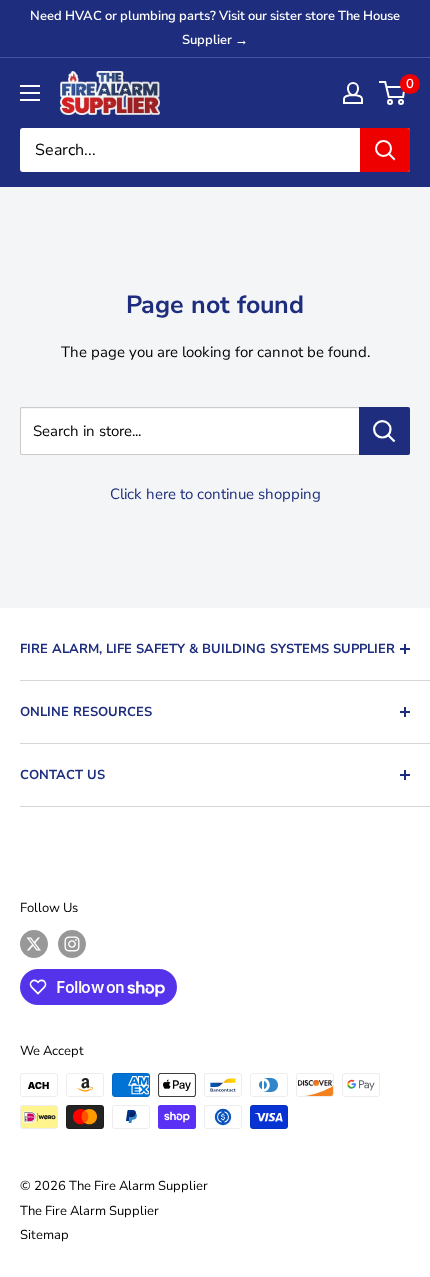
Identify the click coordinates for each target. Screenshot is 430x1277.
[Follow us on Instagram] (72, 944)
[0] (393, 93)
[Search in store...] (384, 431)
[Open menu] (30, 93)
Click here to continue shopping (215, 494)
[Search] (385, 150)
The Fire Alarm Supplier (89, 1211)
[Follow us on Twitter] (34, 944)
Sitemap (44, 1235)
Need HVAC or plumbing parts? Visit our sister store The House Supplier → (215, 28)
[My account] (353, 93)
